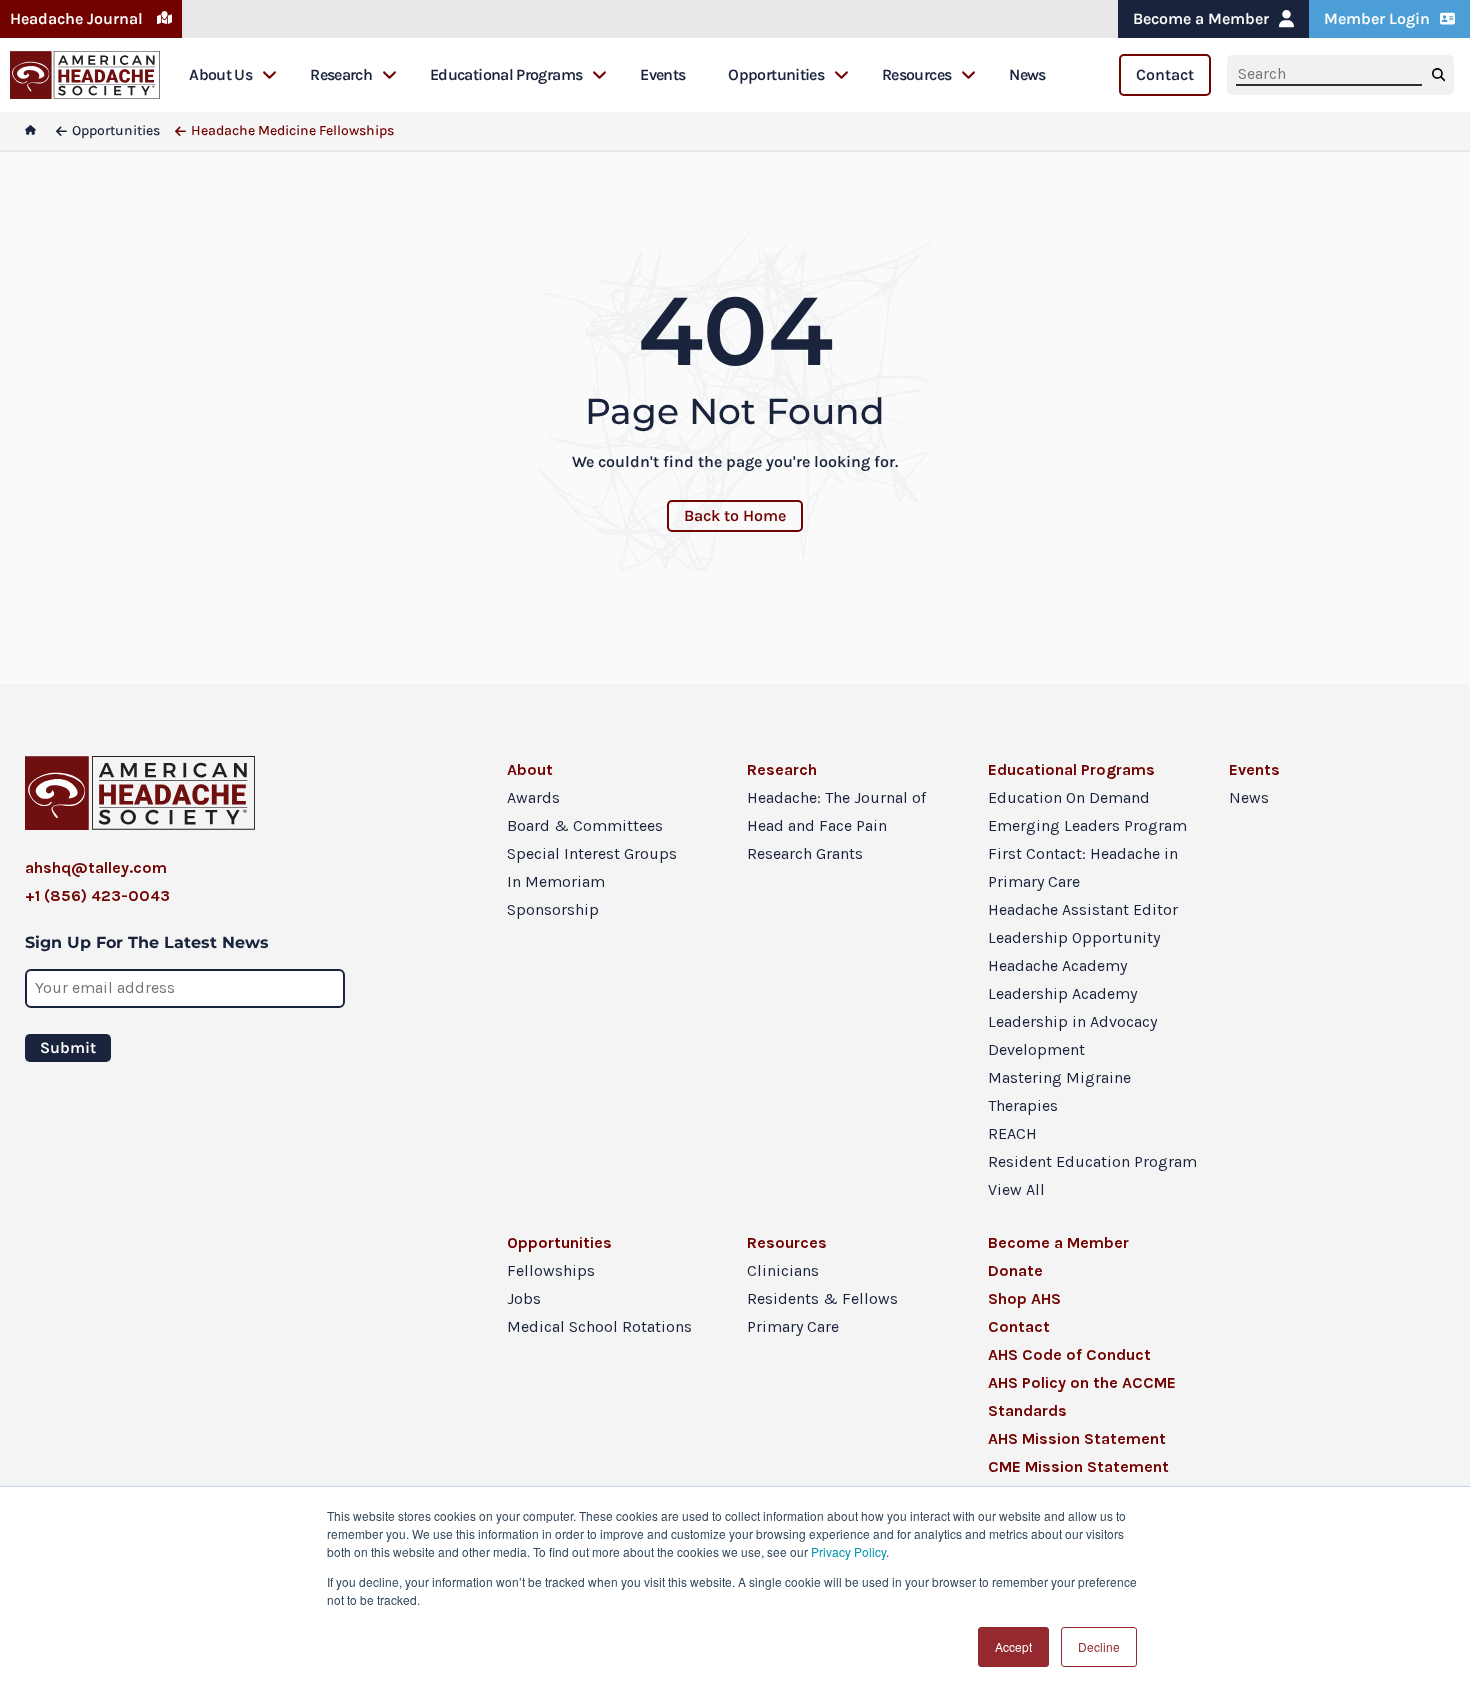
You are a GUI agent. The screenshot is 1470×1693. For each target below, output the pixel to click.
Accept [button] (1013, 1646)
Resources (916, 74)
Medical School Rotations (599, 1326)
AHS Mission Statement (1077, 1438)
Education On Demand (1069, 797)
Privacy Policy (848, 1551)
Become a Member (1201, 18)
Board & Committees (585, 825)
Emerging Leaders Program (1087, 825)
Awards (533, 797)
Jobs (524, 1298)
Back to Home (735, 515)
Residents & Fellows (822, 1298)
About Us (220, 74)
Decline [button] (1099, 1646)
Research (341, 74)
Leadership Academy (1062, 993)
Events (662, 74)
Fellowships (551, 1270)
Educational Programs (506, 74)
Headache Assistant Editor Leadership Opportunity (1083, 923)
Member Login (1377, 18)
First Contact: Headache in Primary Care (1083, 867)
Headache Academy (1057, 965)
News (1027, 74)
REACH (1012, 1133)
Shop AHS (1024, 1298)
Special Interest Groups (592, 853)
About (530, 769)
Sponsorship (553, 909)
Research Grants (805, 853)
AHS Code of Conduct (1069, 1354)
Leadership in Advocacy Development (1072, 1035)
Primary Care (793, 1326)
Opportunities (776, 74)
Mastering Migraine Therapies (1059, 1091)
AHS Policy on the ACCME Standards (1082, 1396)
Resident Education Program (1092, 1161)
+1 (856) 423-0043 (97, 895)
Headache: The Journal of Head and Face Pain (836, 811)
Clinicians (783, 1270)
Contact (1165, 74)
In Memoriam (556, 881)
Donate (1015, 1270)
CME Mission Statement (1078, 1466)
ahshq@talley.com (96, 867)
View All (1016, 1189)
